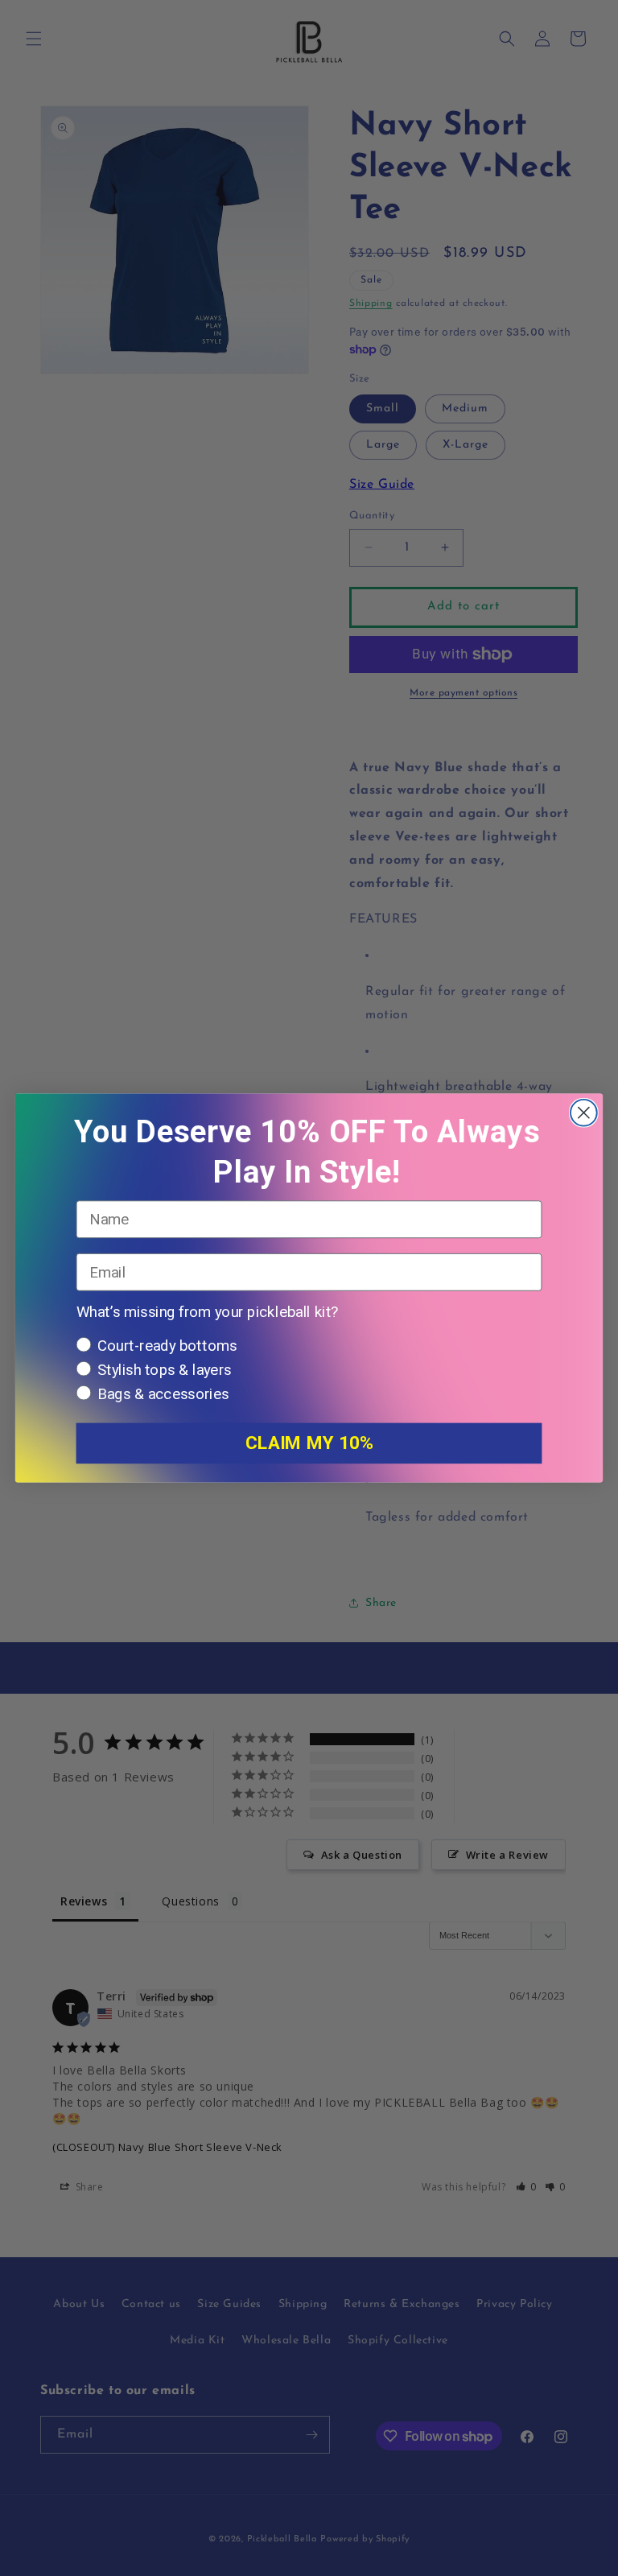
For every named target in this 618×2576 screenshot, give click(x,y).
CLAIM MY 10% (309, 1443)
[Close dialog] (584, 1113)
